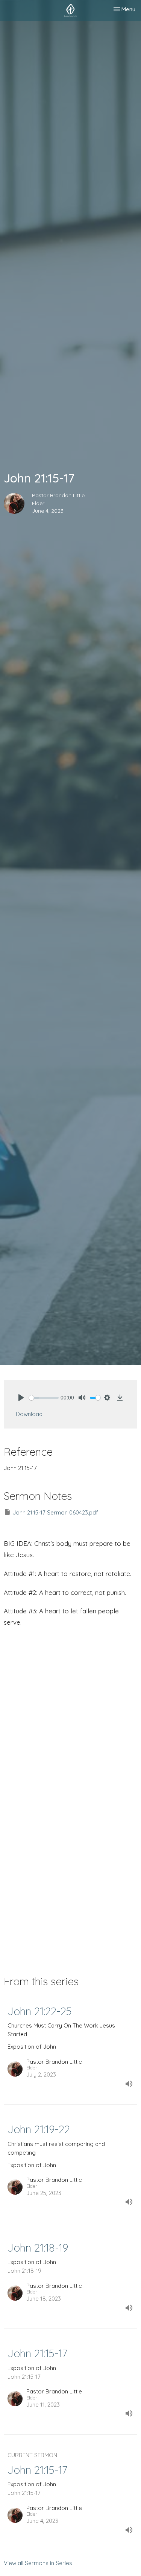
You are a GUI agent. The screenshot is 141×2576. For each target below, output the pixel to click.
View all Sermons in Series (38, 2563)
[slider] (44, 1398)
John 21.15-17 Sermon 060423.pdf (55, 1512)
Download (29, 1414)
